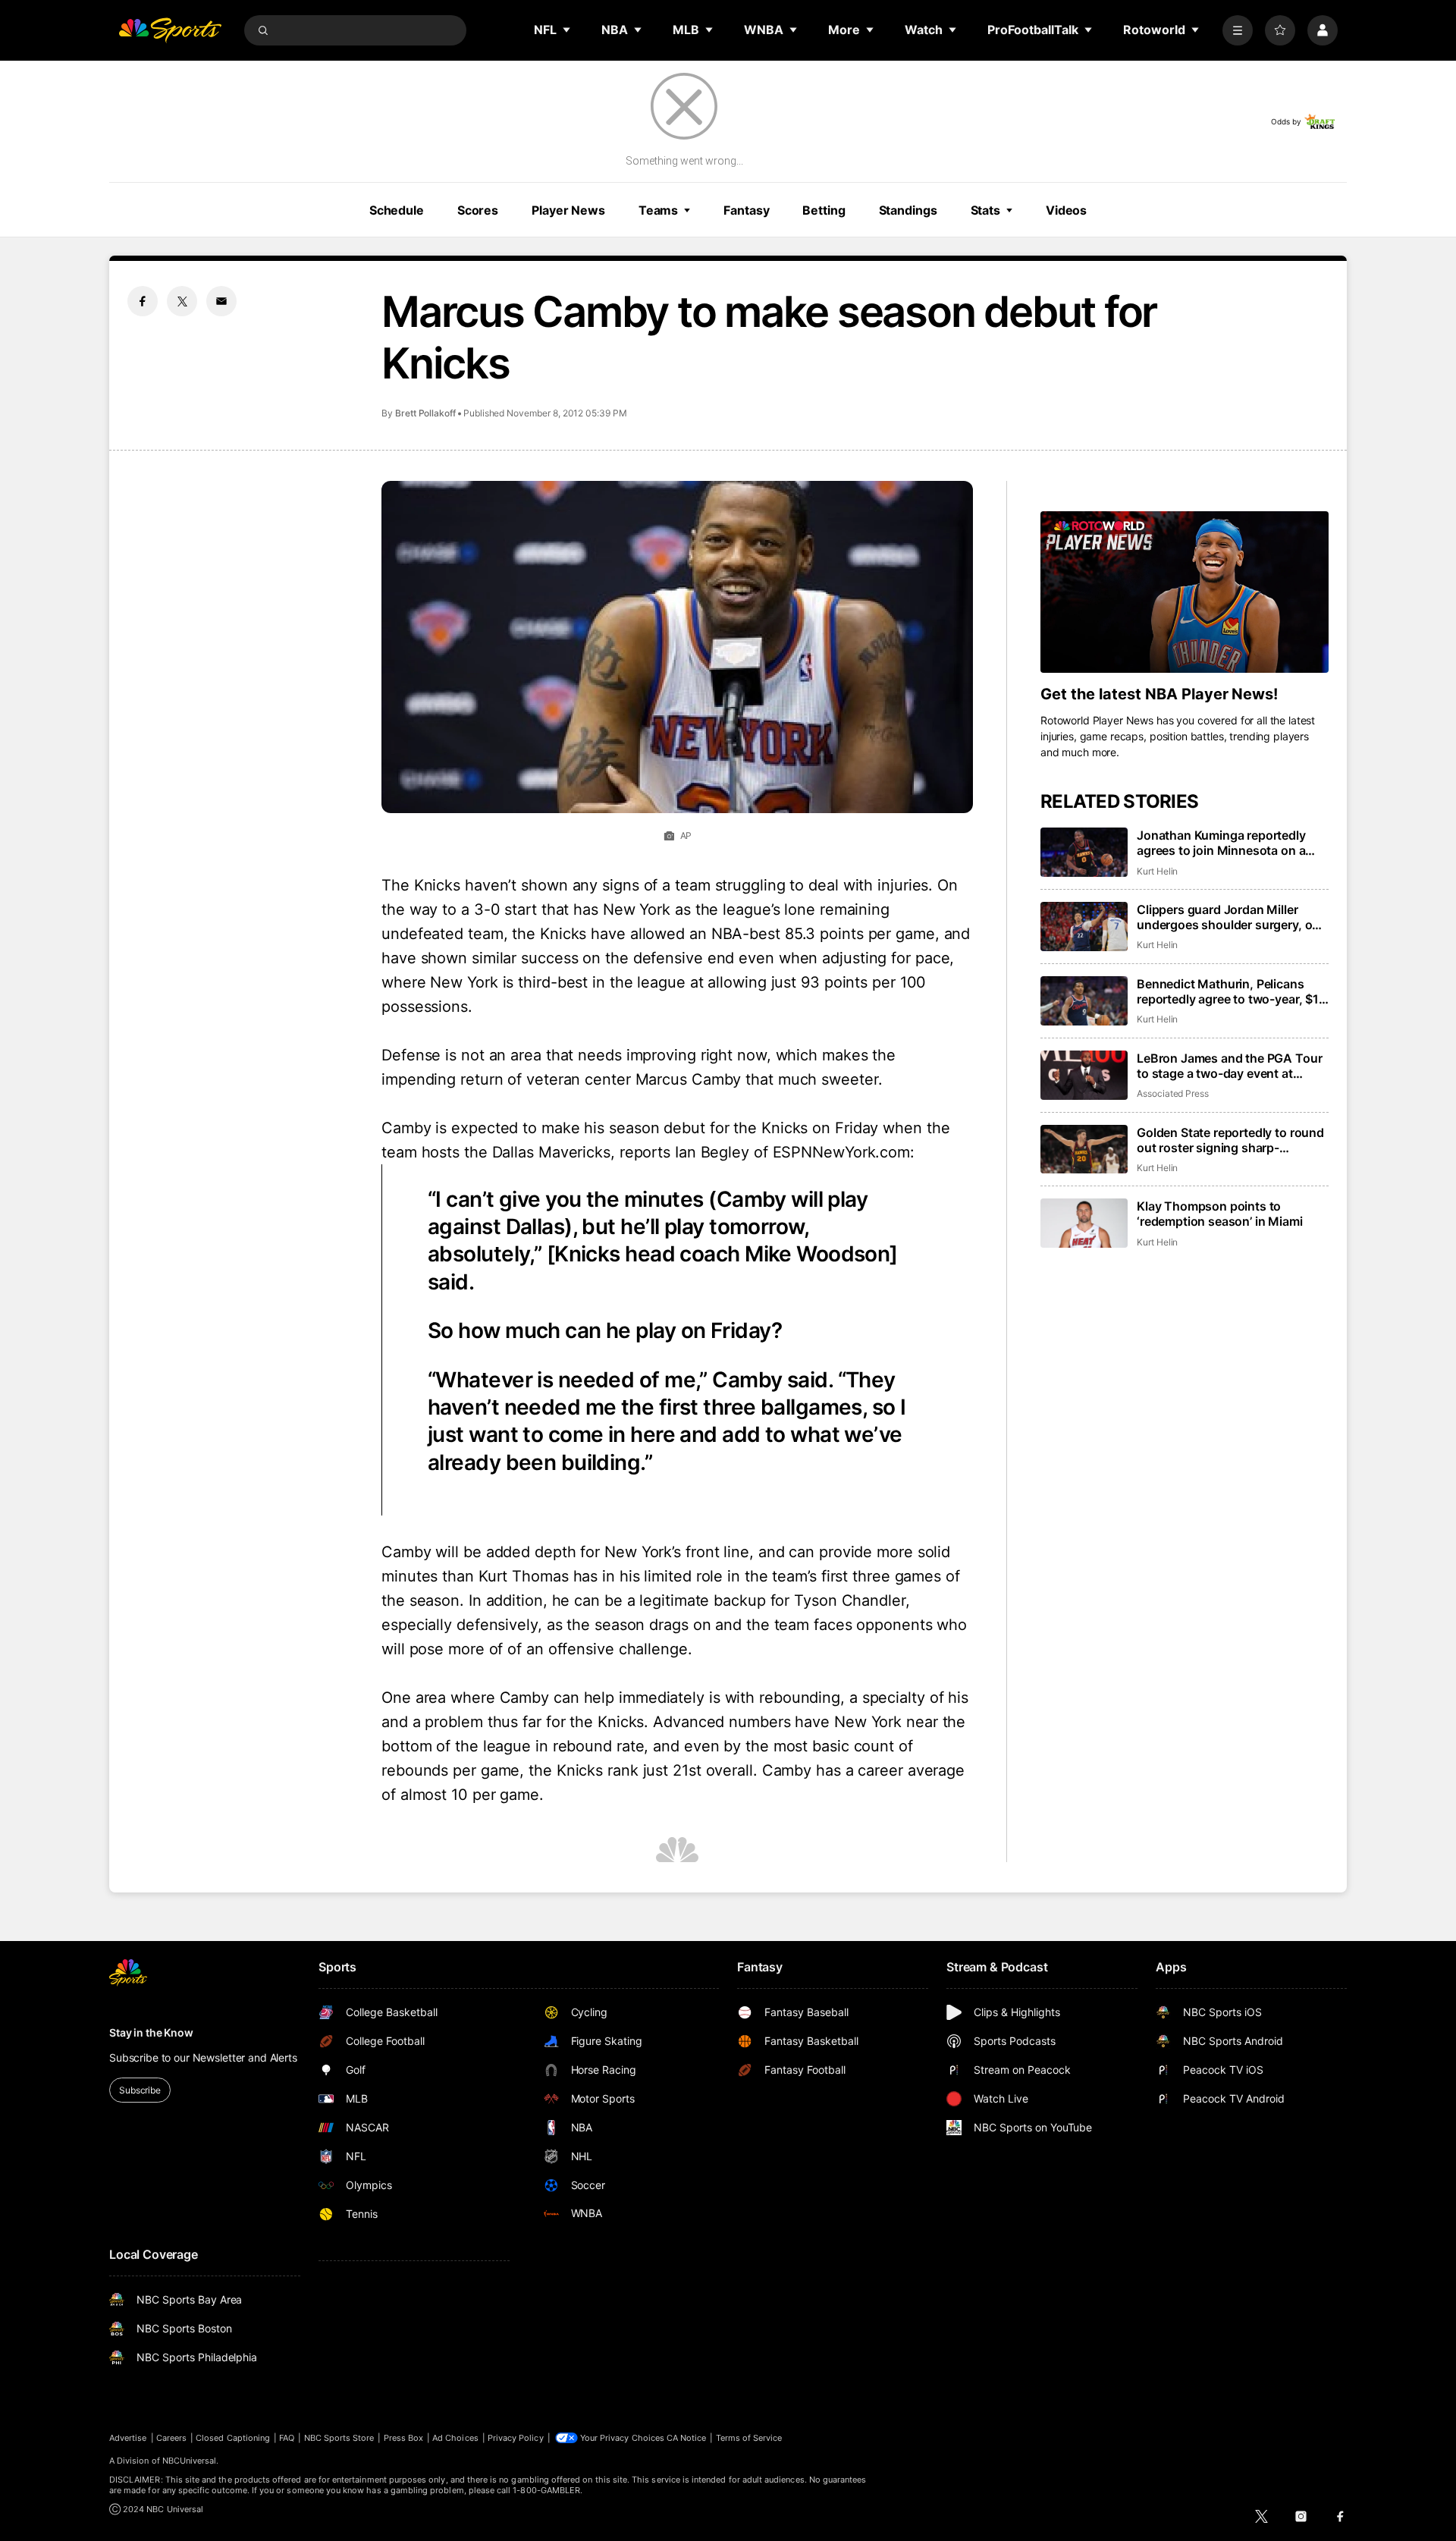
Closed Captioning (233, 2438)
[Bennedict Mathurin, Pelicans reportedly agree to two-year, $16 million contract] (1084, 1001)
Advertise (128, 2438)
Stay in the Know (151, 2032)
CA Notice (687, 2438)
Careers (171, 2438)
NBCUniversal (190, 2461)
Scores (478, 210)
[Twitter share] (182, 301)
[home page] (170, 30)
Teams (658, 210)
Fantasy (746, 210)
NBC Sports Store (339, 2438)
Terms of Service (749, 2438)
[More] (1238, 30)
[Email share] (221, 301)
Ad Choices (455, 2438)
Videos (1066, 210)
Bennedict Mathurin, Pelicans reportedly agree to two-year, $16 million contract (1232, 991)
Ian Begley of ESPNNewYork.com (792, 1152)
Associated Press (1173, 1093)
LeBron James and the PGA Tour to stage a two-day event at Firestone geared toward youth (1229, 1066)
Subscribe (140, 2090)
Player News (568, 210)
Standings (908, 210)
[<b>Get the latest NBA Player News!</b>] (1185, 592)
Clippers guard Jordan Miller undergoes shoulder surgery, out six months (1230, 917)
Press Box (404, 2438)
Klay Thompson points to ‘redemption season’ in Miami (1220, 1214)
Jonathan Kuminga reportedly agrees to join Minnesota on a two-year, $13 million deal (1221, 843)
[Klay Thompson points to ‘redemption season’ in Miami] (1084, 1223)
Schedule (397, 210)
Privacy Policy (516, 2438)
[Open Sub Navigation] (567, 30)
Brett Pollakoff (425, 413)
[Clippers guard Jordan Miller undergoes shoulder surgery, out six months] (1084, 927)
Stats (985, 210)
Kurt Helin (1157, 871)
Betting (824, 210)
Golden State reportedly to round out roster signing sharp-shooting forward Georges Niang (1230, 1140)
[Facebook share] (143, 301)
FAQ (287, 2438)
